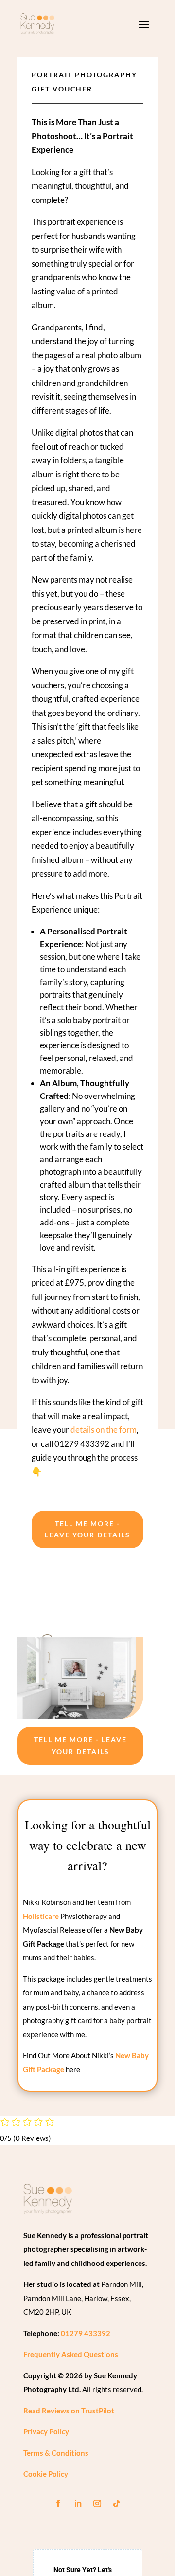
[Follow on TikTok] (117, 2503)
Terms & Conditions (56, 2453)
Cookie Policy (46, 2474)
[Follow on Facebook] (58, 2503)
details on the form (104, 1430)
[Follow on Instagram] (97, 2503)
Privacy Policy (46, 2431)
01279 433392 (86, 2333)
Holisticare (41, 1916)
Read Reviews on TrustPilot (69, 2411)
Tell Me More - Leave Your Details (87, 1529)
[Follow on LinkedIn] (78, 2503)
